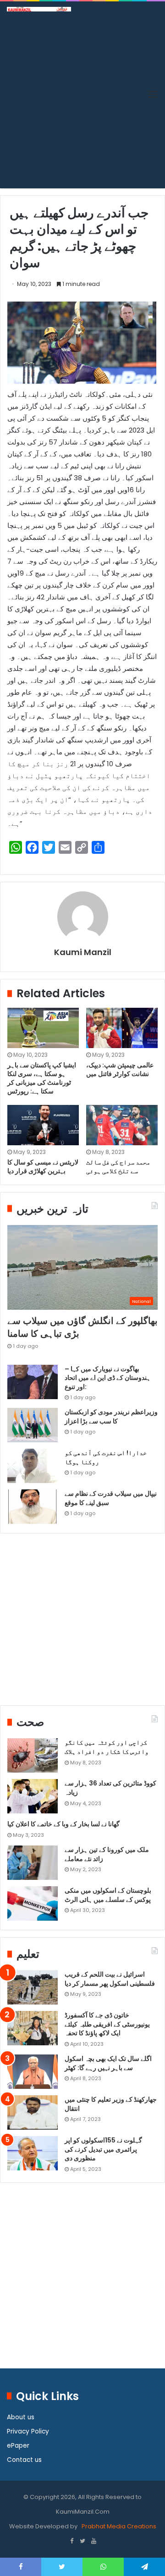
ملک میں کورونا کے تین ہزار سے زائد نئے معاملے (107, 1854)
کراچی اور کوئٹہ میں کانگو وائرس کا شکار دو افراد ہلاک (107, 1747)
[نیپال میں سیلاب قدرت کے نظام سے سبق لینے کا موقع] (33, 1507)
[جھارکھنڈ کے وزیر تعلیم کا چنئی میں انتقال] (33, 2112)
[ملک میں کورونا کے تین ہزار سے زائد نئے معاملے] (33, 1863)
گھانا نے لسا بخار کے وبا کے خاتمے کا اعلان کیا (63, 1824)
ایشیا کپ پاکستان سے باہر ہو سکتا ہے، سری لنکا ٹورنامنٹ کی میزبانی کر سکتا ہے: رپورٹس (42, 1078)
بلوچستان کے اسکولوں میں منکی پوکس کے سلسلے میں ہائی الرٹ (108, 1895)
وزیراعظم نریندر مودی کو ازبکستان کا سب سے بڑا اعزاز (111, 1417)
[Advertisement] (82, 99)
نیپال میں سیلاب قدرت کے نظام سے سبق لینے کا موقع (111, 1498)
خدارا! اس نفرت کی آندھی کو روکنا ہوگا (106, 1457)
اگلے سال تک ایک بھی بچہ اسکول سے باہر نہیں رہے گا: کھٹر (108, 2063)
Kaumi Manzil (83, 952)
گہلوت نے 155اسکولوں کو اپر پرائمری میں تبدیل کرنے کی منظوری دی (103, 2149)
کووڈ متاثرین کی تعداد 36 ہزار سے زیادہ (110, 1788)
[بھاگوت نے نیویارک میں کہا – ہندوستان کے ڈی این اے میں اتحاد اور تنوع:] (33, 1382)
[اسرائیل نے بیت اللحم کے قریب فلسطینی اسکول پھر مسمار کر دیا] (33, 1987)
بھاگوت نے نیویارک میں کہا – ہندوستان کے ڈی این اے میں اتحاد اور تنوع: (107, 1378)
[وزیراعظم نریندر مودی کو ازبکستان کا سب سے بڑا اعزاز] (33, 1425)
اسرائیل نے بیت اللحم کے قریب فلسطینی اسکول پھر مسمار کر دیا (110, 1979)
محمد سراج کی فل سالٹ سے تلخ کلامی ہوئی (118, 1167)
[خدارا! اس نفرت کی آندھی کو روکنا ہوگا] (33, 1466)
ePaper (18, 2446)
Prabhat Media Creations (118, 2526)
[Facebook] (71, 2542)
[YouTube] (93, 2542)
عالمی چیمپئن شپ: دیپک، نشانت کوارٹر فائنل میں (120, 1069)
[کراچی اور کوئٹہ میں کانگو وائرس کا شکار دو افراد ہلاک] (33, 1755)
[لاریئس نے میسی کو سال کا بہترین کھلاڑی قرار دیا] (43, 1125)
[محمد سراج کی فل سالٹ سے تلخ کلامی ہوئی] (122, 1125)
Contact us (24, 2460)
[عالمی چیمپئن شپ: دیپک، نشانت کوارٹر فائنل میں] (122, 1028)
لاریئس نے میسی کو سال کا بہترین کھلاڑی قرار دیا (43, 1167)
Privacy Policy (28, 2431)
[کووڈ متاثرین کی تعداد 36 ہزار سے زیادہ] (33, 1796)
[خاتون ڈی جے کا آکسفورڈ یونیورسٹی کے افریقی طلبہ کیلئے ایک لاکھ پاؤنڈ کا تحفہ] (33, 2028)
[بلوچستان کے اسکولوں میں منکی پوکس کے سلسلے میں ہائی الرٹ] (33, 1903)
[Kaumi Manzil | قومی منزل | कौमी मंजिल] (39, 9)
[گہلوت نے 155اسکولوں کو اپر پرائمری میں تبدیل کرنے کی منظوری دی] (33, 2153)
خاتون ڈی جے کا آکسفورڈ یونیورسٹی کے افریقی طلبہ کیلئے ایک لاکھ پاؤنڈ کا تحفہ (107, 2024)
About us (21, 2417)
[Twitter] (82, 2542)
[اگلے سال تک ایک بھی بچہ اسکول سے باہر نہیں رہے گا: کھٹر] (33, 2072)
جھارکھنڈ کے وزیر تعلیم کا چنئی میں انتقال (111, 2104)
